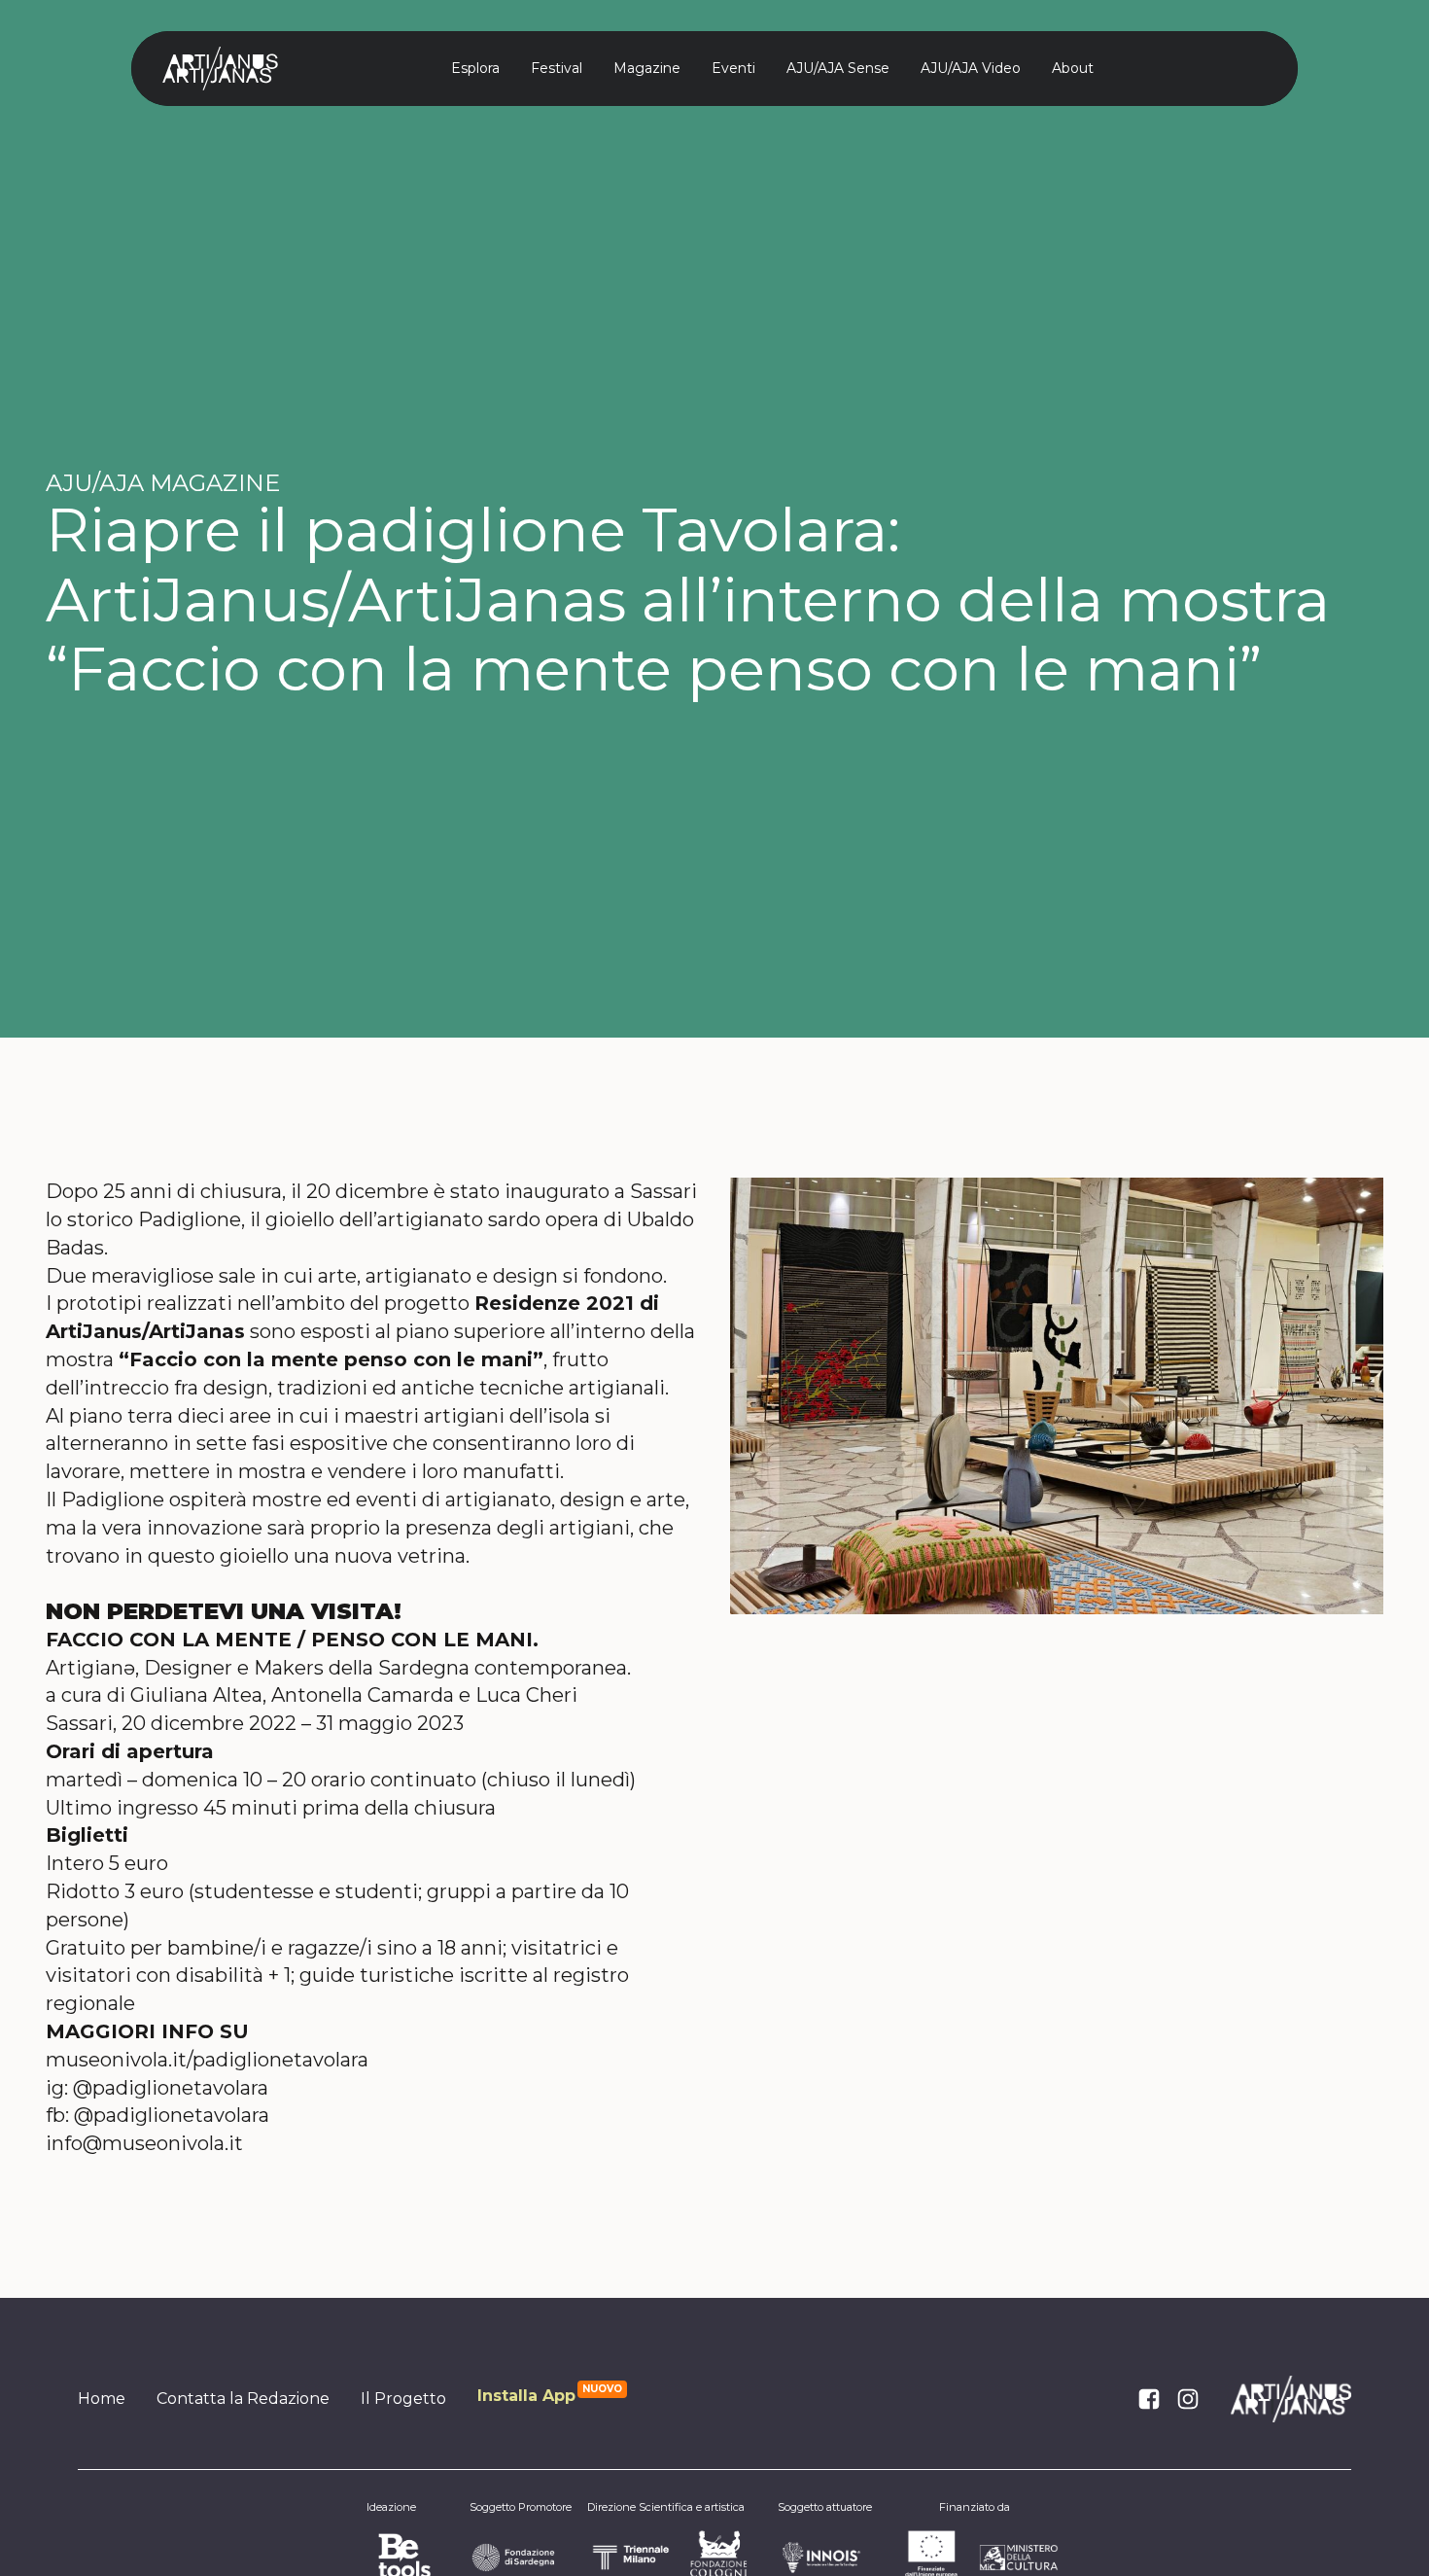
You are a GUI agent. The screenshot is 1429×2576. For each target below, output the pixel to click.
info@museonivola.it (144, 2143)
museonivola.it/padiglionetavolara (207, 2060)
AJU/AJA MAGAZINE (163, 483)
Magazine (647, 68)
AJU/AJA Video (971, 68)
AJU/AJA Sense (838, 68)
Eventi (733, 68)
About (1073, 68)
